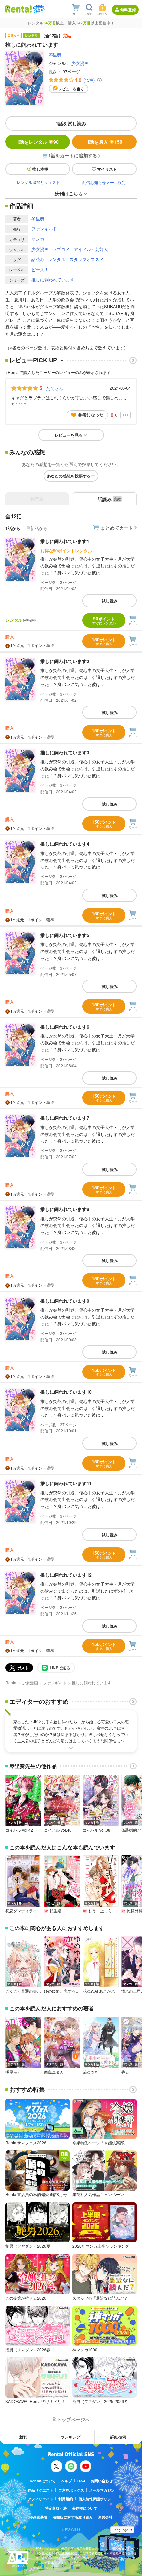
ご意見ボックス (71, 2490)
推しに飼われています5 (65, 935)
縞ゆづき (90, 2072)
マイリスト (107, 169)
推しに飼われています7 (65, 1118)
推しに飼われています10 (66, 1392)
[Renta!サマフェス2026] (38, 9)
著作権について (85, 2508)
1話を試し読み (71, 123)
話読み (38, 259)
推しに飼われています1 (65, 541)
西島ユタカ (54, 2072)
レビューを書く (71, 89)
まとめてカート (117, 528)
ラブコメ (61, 249)
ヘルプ (67, 2481)
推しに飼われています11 (66, 1483)
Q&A (81, 2481)
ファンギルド (44, 228)
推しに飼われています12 (66, 1575)
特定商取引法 (56, 2508)
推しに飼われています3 (65, 752)
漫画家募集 (38, 2517)
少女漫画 (80, 63)
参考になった (91, 414)
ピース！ (40, 270)
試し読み (110, 601)
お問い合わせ (102, 2481)
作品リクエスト (40, 2490)
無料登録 (128, 10)
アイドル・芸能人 (91, 249)
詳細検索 (118, 2437)
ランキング (71, 2437)
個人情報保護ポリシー (96, 2499)
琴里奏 (55, 55)
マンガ (38, 239)
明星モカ (13, 2072)
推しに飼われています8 (65, 1209)
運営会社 (105, 2517)
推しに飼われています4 (65, 844)
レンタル (57, 259)
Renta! (11, 1682)
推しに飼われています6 (65, 1027)
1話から (13, 528)
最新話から (37, 528)
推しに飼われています (53, 280)
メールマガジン (102, 2490)
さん (54, 388)
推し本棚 (40, 169)
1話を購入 (105, 142)
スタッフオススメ (87, 259)
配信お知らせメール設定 (104, 182)
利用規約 (66, 2499)
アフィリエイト (40, 2499)
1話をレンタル (38, 142)
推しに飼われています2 (65, 661)
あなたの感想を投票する (69, 476)
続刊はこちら (69, 193)
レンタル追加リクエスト (38, 182)
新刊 (23, 2437)
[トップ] (18, 9)
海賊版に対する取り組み (73, 2517)
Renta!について (43, 2481)
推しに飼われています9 (65, 1301)
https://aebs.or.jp (47, 2568)
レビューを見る (69, 435)
